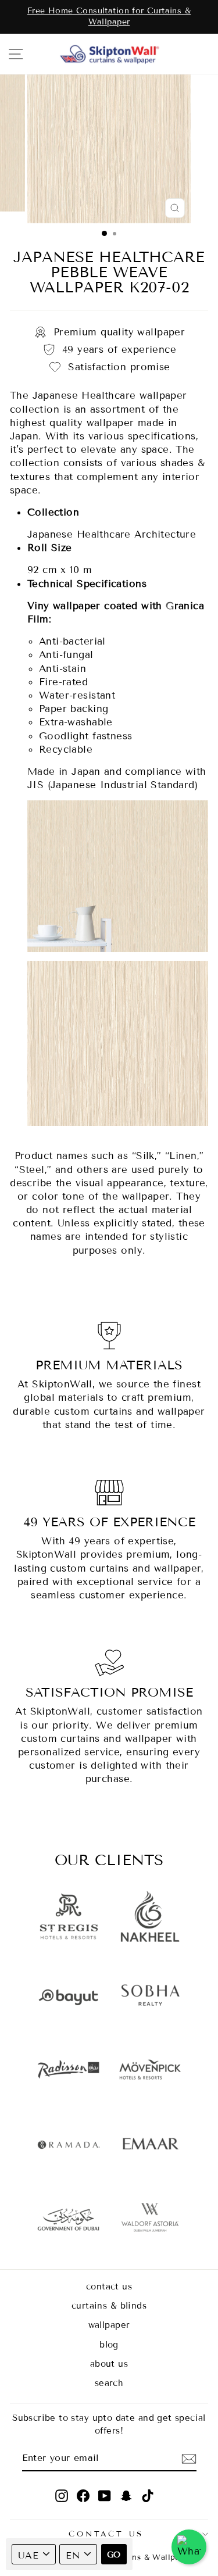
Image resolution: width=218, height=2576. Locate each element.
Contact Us (106, 2534)
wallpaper (109, 2325)
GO (114, 2555)
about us (109, 2364)
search (109, 2383)
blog (109, 2345)
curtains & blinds (109, 2306)
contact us (109, 2287)
